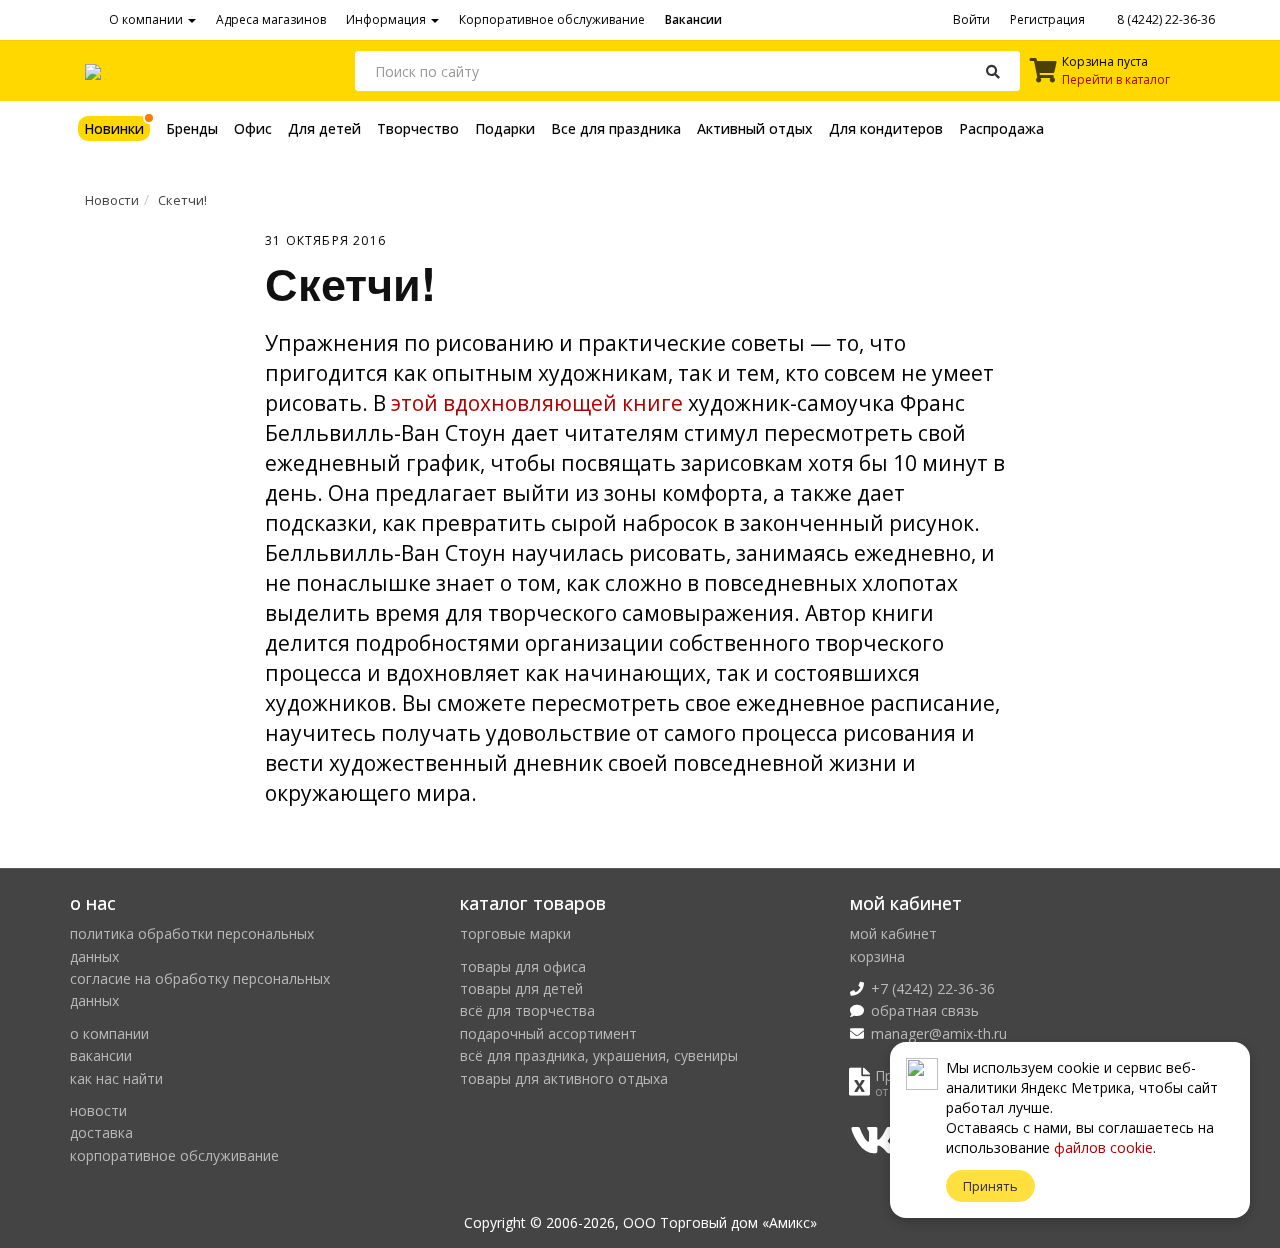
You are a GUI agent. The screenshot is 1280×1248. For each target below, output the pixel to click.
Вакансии (693, 19)
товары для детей (521, 988)
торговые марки (515, 933)
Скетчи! (182, 200)
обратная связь (925, 1010)
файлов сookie (1103, 1147)
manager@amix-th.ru (939, 1033)
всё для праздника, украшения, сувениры (599, 1055)
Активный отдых (755, 128)
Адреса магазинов (271, 19)
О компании (147, 19)
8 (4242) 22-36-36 (1164, 19)
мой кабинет (893, 933)
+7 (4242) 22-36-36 (933, 988)
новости (98, 1110)
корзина (877, 956)
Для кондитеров (886, 128)
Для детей (324, 128)
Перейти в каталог (1116, 79)
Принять (990, 1186)
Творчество (418, 128)
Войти (971, 19)
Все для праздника (616, 128)
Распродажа (1001, 128)
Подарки (505, 128)
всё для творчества (527, 1010)
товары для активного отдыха (564, 1078)
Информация (387, 19)
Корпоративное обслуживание (552, 19)
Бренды (192, 128)
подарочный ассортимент (548, 1033)
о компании (109, 1033)
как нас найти (116, 1078)
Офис (253, 128)
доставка (101, 1132)
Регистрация (1047, 19)
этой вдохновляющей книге (537, 403)
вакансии (101, 1055)
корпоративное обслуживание (174, 1155)
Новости (112, 200)
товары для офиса (523, 966)
